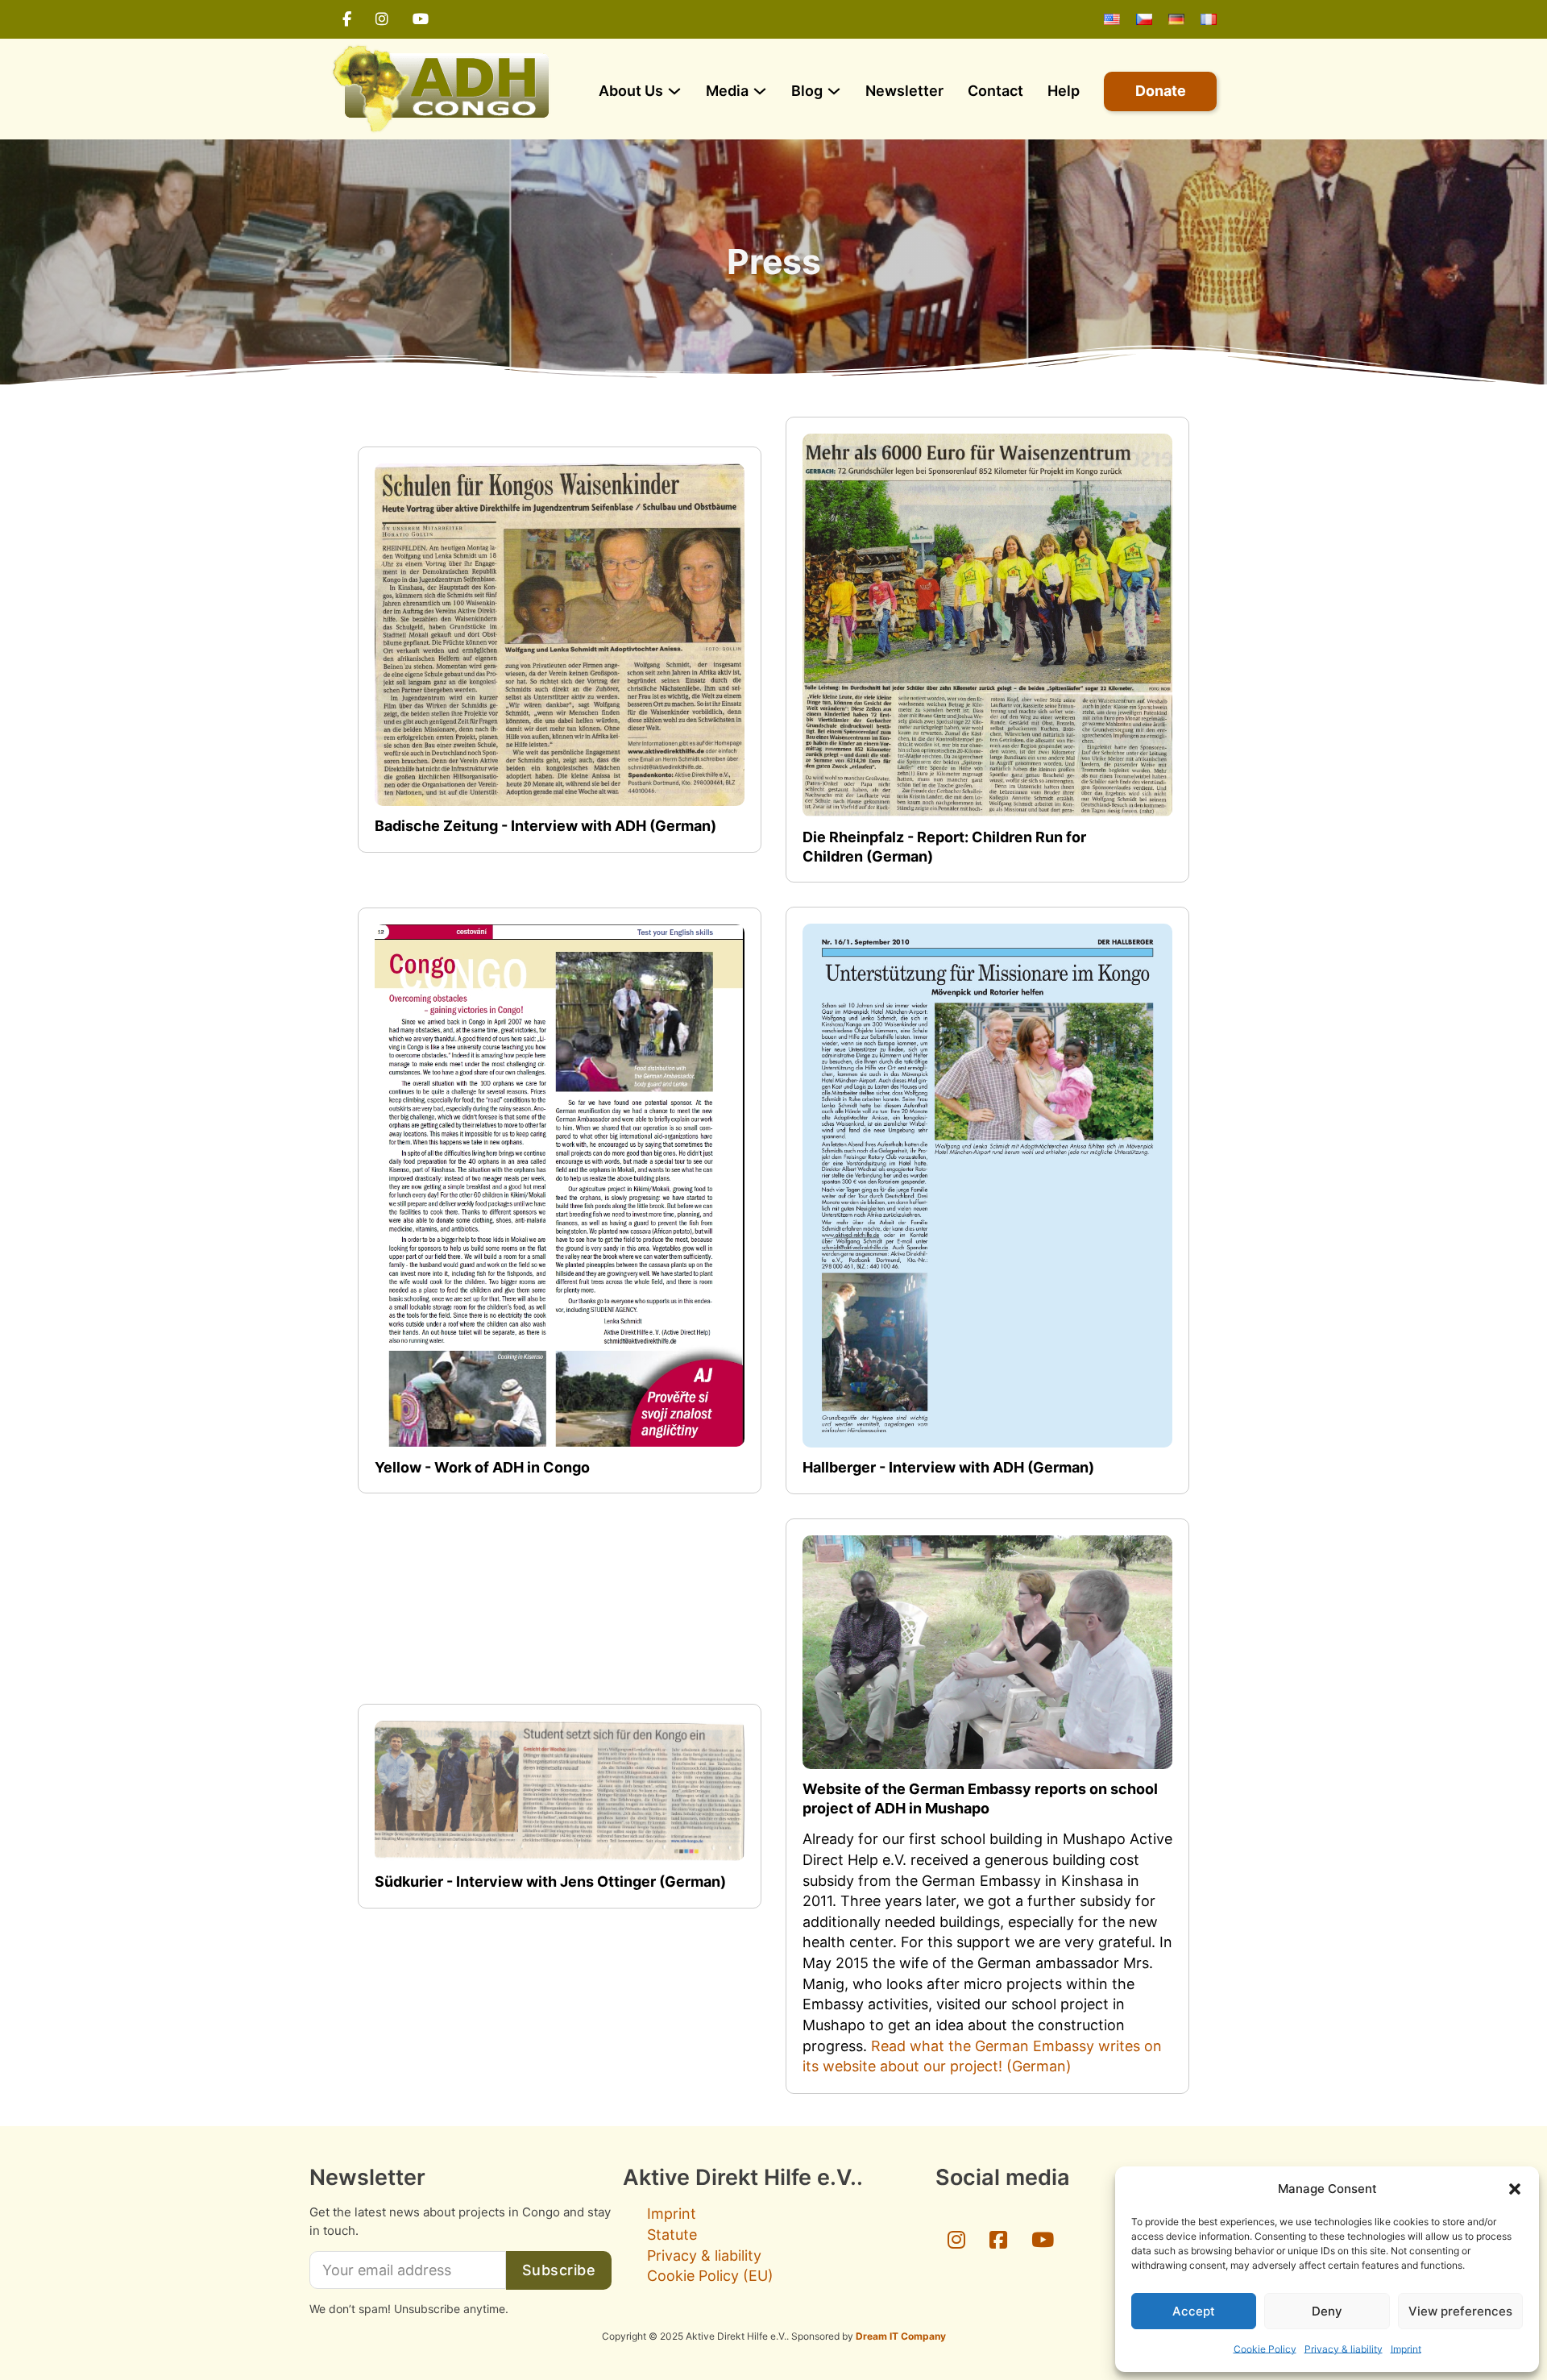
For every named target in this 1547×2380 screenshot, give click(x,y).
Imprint (1406, 2349)
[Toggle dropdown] (674, 91)
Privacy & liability (1344, 2349)
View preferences (1460, 2311)
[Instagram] (382, 19)
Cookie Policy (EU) (710, 2276)
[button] (1515, 2189)
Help (1064, 91)
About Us (631, 91)
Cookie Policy (1265, 2349)
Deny (1327, 2311)
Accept (1194, 2311)
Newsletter (904, 91)
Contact (995, 91)
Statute (672, 2235)
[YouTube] (421, 19)
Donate (1161, 91)
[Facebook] (347, 19)
